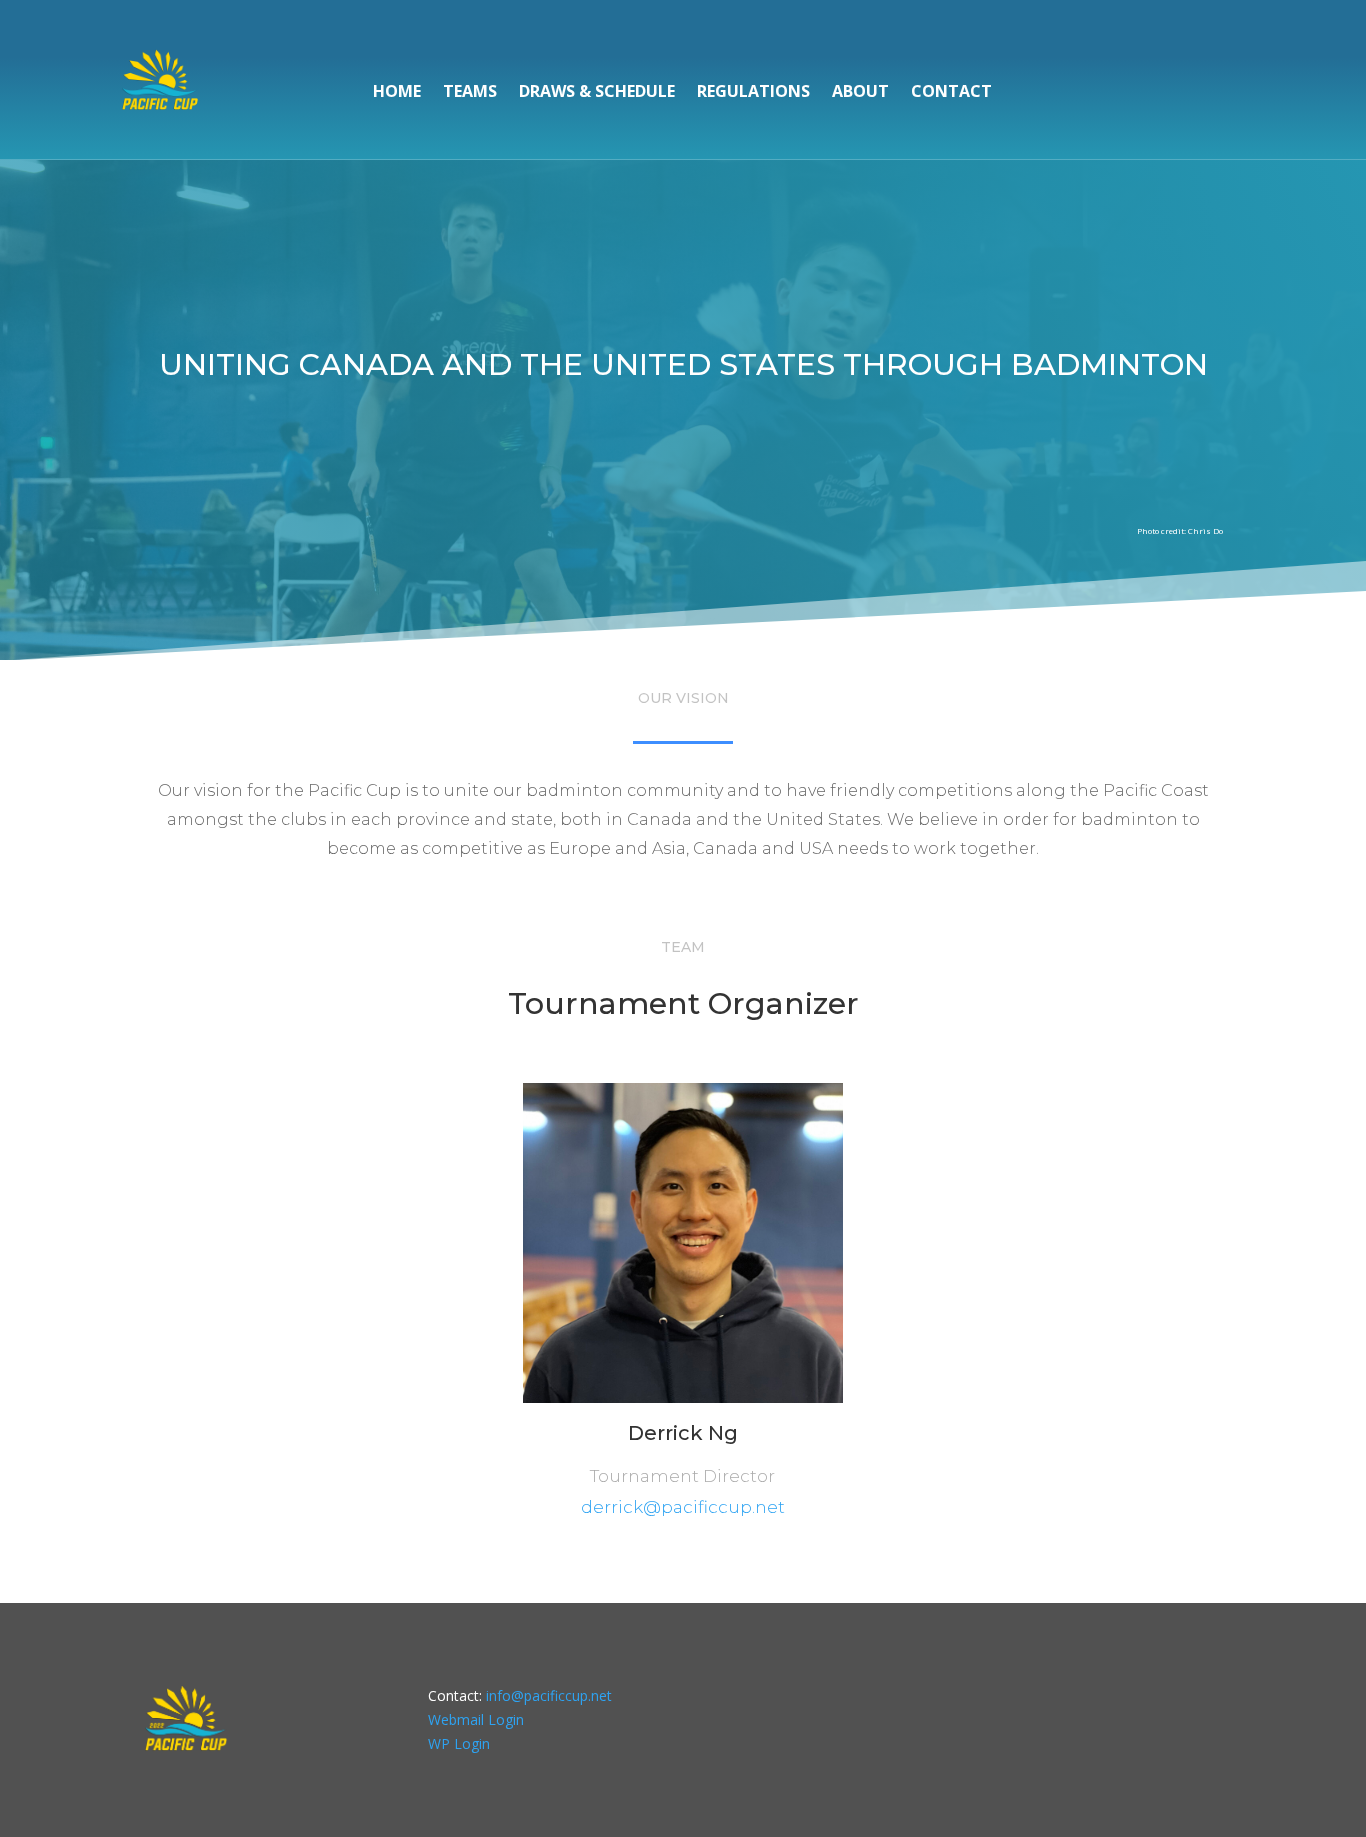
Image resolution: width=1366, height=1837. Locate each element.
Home (397, 93)
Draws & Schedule (597, 93)
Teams (470, 93)
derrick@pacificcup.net (683, 1507)
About (860, 93)
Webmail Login (476, 1719)
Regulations (753, 93)
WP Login (459, 1743)
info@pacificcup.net (549, 1695)
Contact (951, 93)
